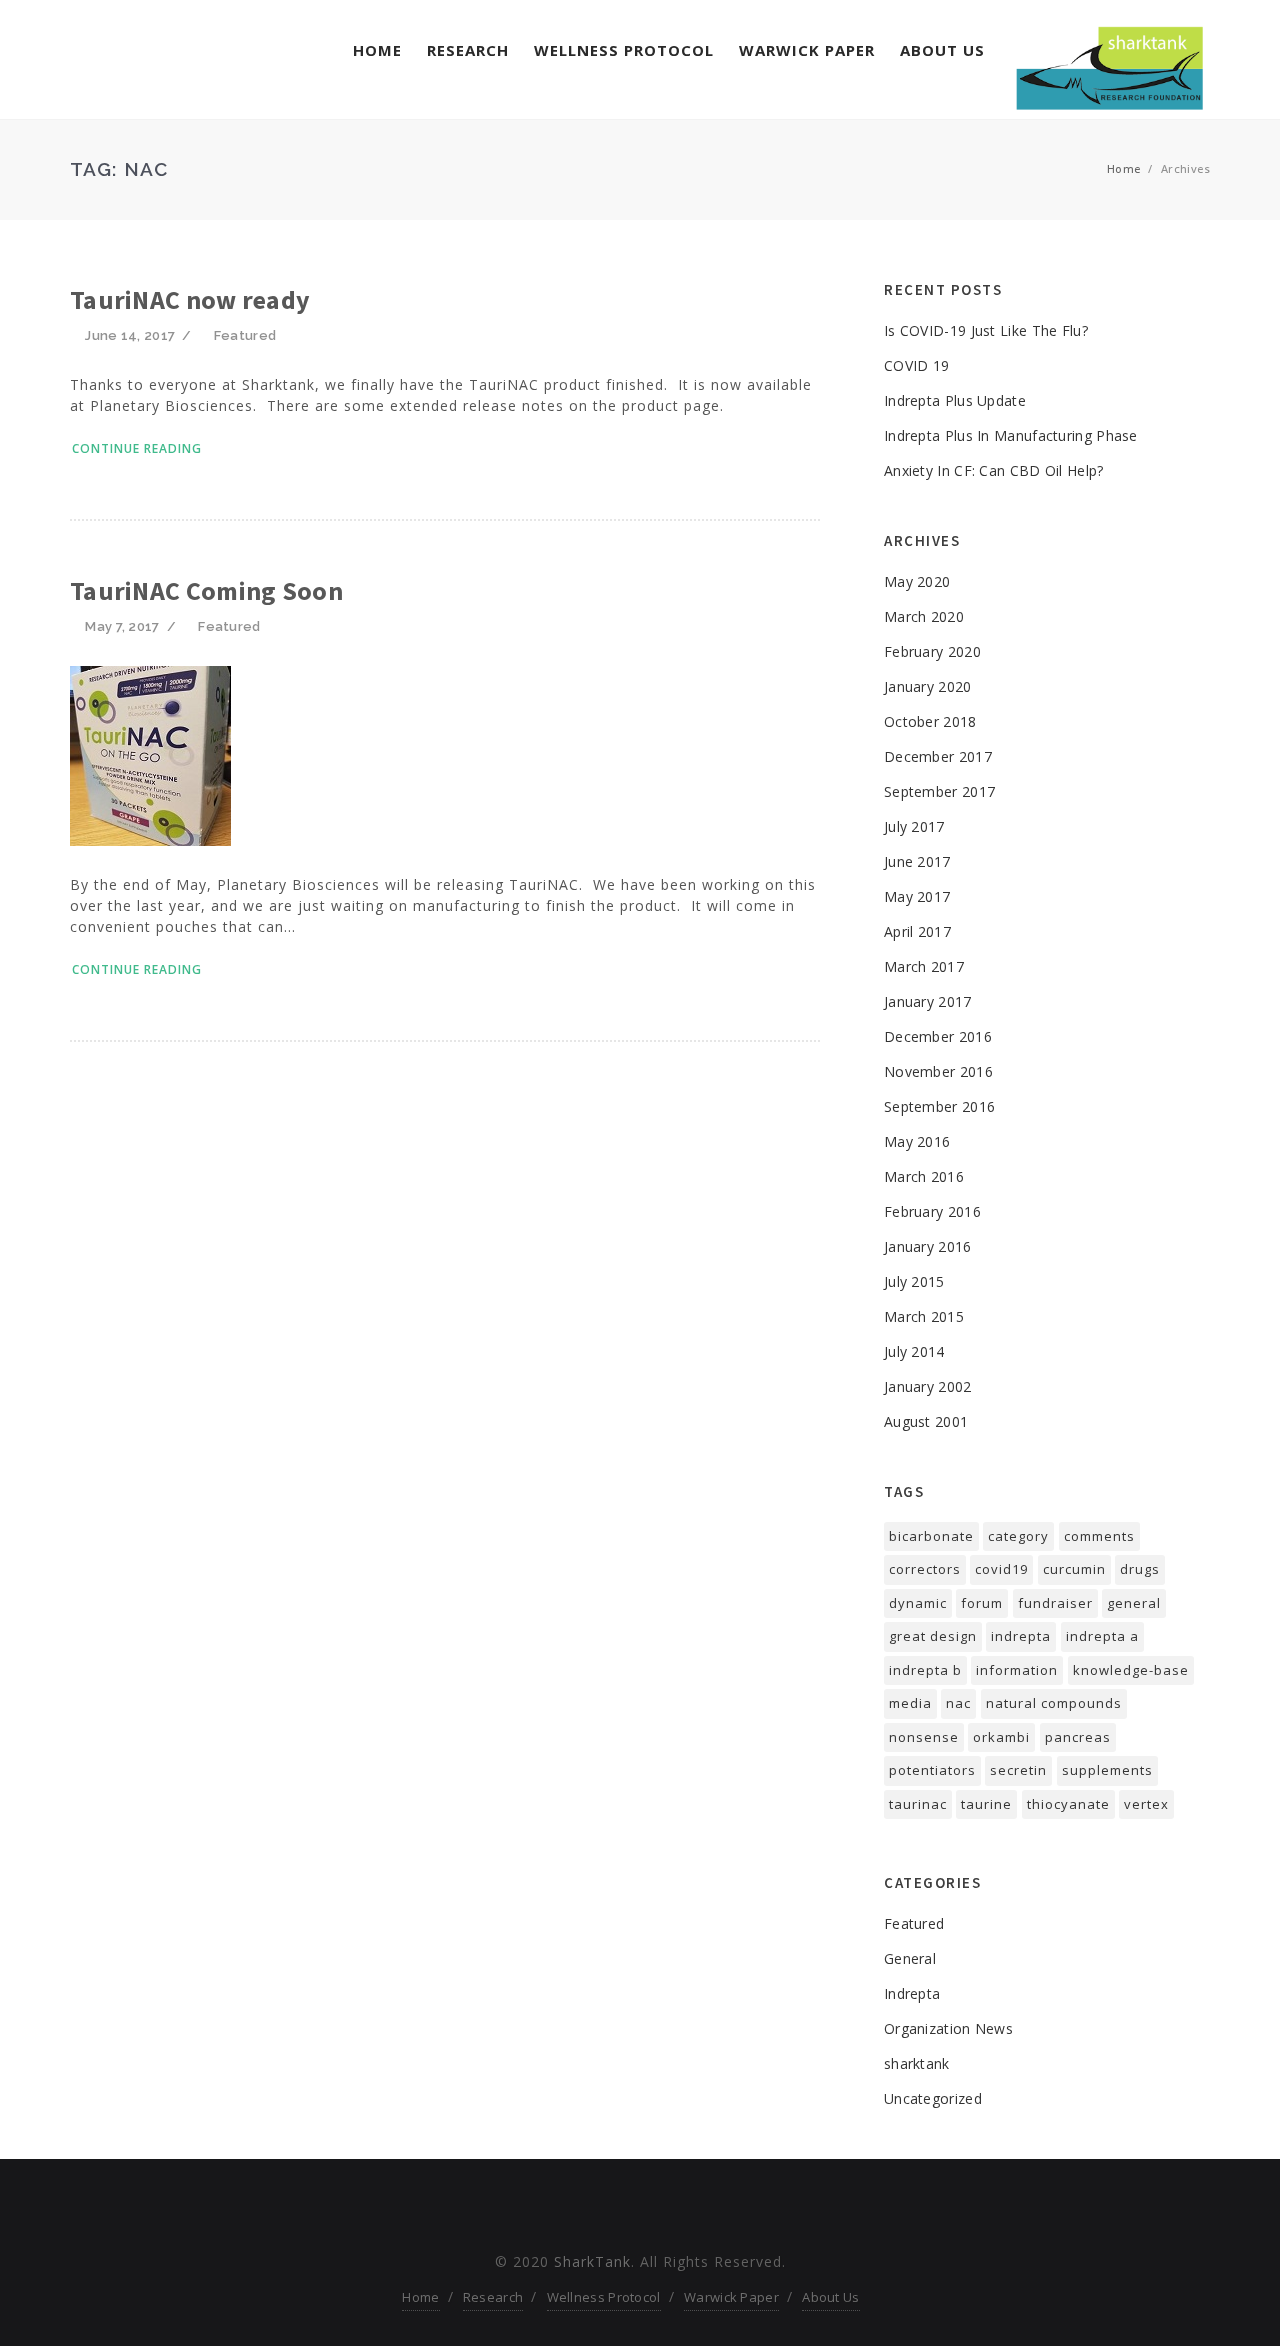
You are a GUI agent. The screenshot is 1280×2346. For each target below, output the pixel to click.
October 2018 (930, 721)
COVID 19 (916, 365)
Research (468, 50)
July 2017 (914, 826)
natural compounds (1054, 1703)
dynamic (918, 1603)
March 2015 (924, 1316)
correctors (925, 1569)
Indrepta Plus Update (955, 400)
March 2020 (924, 616)
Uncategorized (933, 2098)
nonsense (924, 1737)
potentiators (932, 1770)
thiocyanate (1068, 1804)
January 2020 (928, 686)
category (1018, 1536)
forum (982, 1603)
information (1017, 1670)
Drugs (1140, 1569)
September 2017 (939, 791)
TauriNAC (918, 1804)
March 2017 (924, 966)
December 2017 (938, 756)
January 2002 (928, 1386)
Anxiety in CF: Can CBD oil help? (994, 470)
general (1134, 1603)
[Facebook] (605, 2209)
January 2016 (928, 1246)
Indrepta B (925, 1670)
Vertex (1146, 1804)
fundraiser (1055, 1603)
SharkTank (592, 2261)
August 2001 (926, 1421)
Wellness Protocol (624, 50)
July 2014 (914, 1351)
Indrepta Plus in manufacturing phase (1011, 435)
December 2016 (938, 1036)
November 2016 (938, 1071)
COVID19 (1001, 1569)
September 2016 (939, 1106)
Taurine (986, 1804)
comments (1099, 1536)
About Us (942, 50)
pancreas (1078, 1737)
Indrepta (1021, 1636)
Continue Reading (137, 448)
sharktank (917, 2063)
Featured (245, 335)
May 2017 (917, 896)
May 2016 (917, 1141)
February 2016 (932, 1211)
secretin (1018, 1770)
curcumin (1074, 1569)
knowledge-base (1131, 1670)
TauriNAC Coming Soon (206, 590)
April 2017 (917, 931)
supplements (1107, 1770)
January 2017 (928, 1001)
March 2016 (924, 1176)
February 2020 (932, 651)
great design (933, 1636)
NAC (958, 1703)
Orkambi (1001, 1737)
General (910, 1958)
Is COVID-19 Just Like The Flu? (986, 330)
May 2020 (917, 581)
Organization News (948, 2028)
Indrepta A (1102, 1636)
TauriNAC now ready (190, 299)
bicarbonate (931, 1536)
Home (377, 50)
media (910, 1703)
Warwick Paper (807, 50)
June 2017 (917, 861)
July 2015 (914, 1281)
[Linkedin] (674, 2209)
